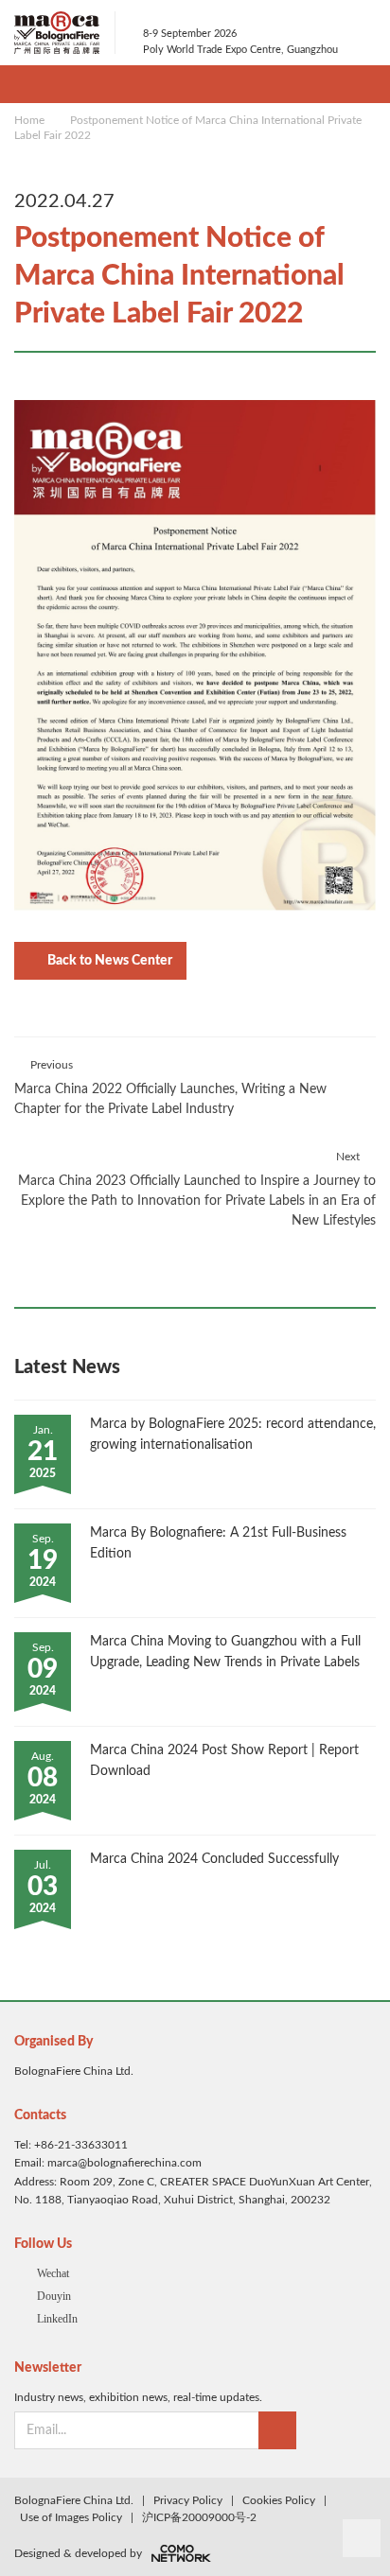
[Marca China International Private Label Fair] (65, 33)
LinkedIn (57, 2319)
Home (29, 120)
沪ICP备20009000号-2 (199, 2517)
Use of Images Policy (71, 2517)
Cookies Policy (279, 2500)
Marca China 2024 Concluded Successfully (214, 1859)
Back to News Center (110, 961)
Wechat (53, 2273)
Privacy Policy (188, 2500)
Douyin (54, 2296)
